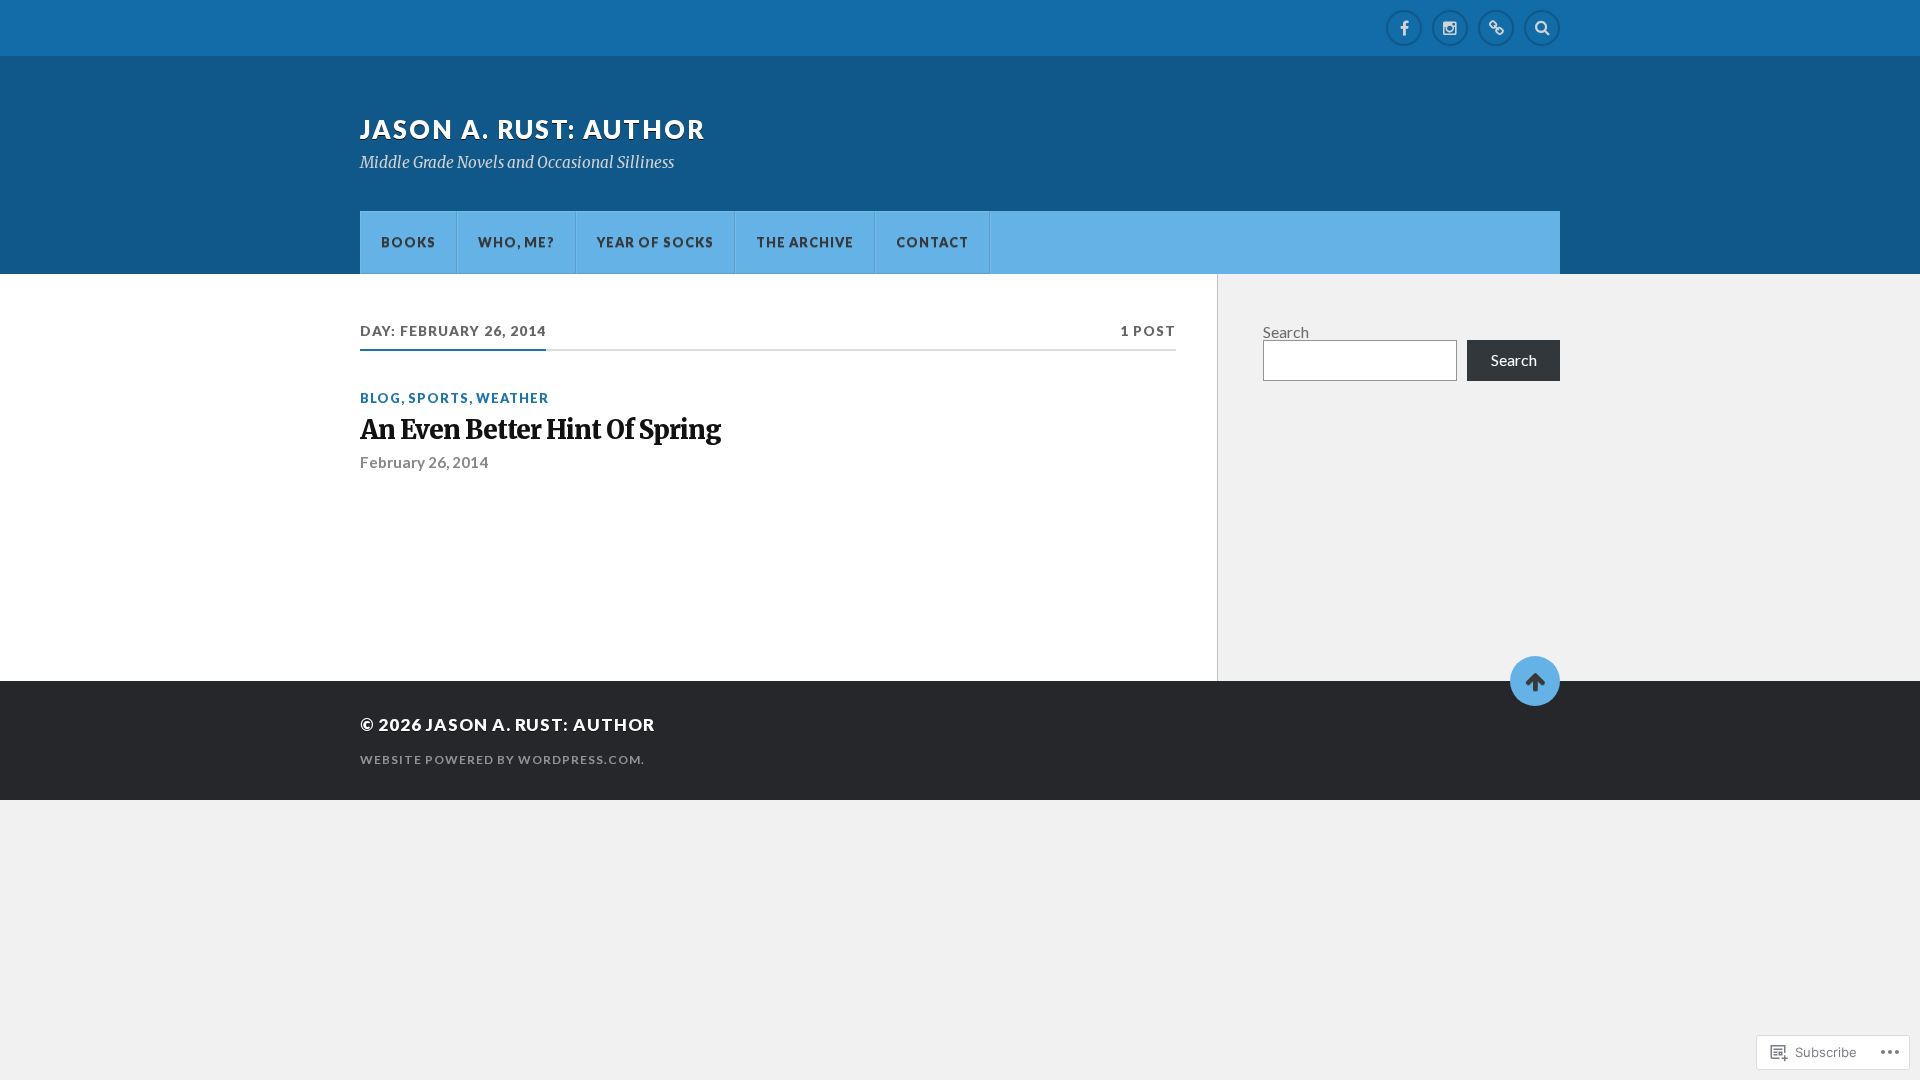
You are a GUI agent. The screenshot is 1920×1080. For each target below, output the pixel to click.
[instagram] (1450, 28)
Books (408, 242)
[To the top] (1535, 681)
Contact (932, 242)
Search (1286, 331)
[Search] (1542, 28)
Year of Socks (655, 242)
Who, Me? (516, 242)
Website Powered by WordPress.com (500, 759)
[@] (1496, 28)
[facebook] (1404, 28)
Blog (380, 398)
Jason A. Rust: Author (533, 129)
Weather (512, 398)
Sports (438, 398)
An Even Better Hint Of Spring (540, 430)
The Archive (805, 242)
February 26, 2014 (424, 462)
